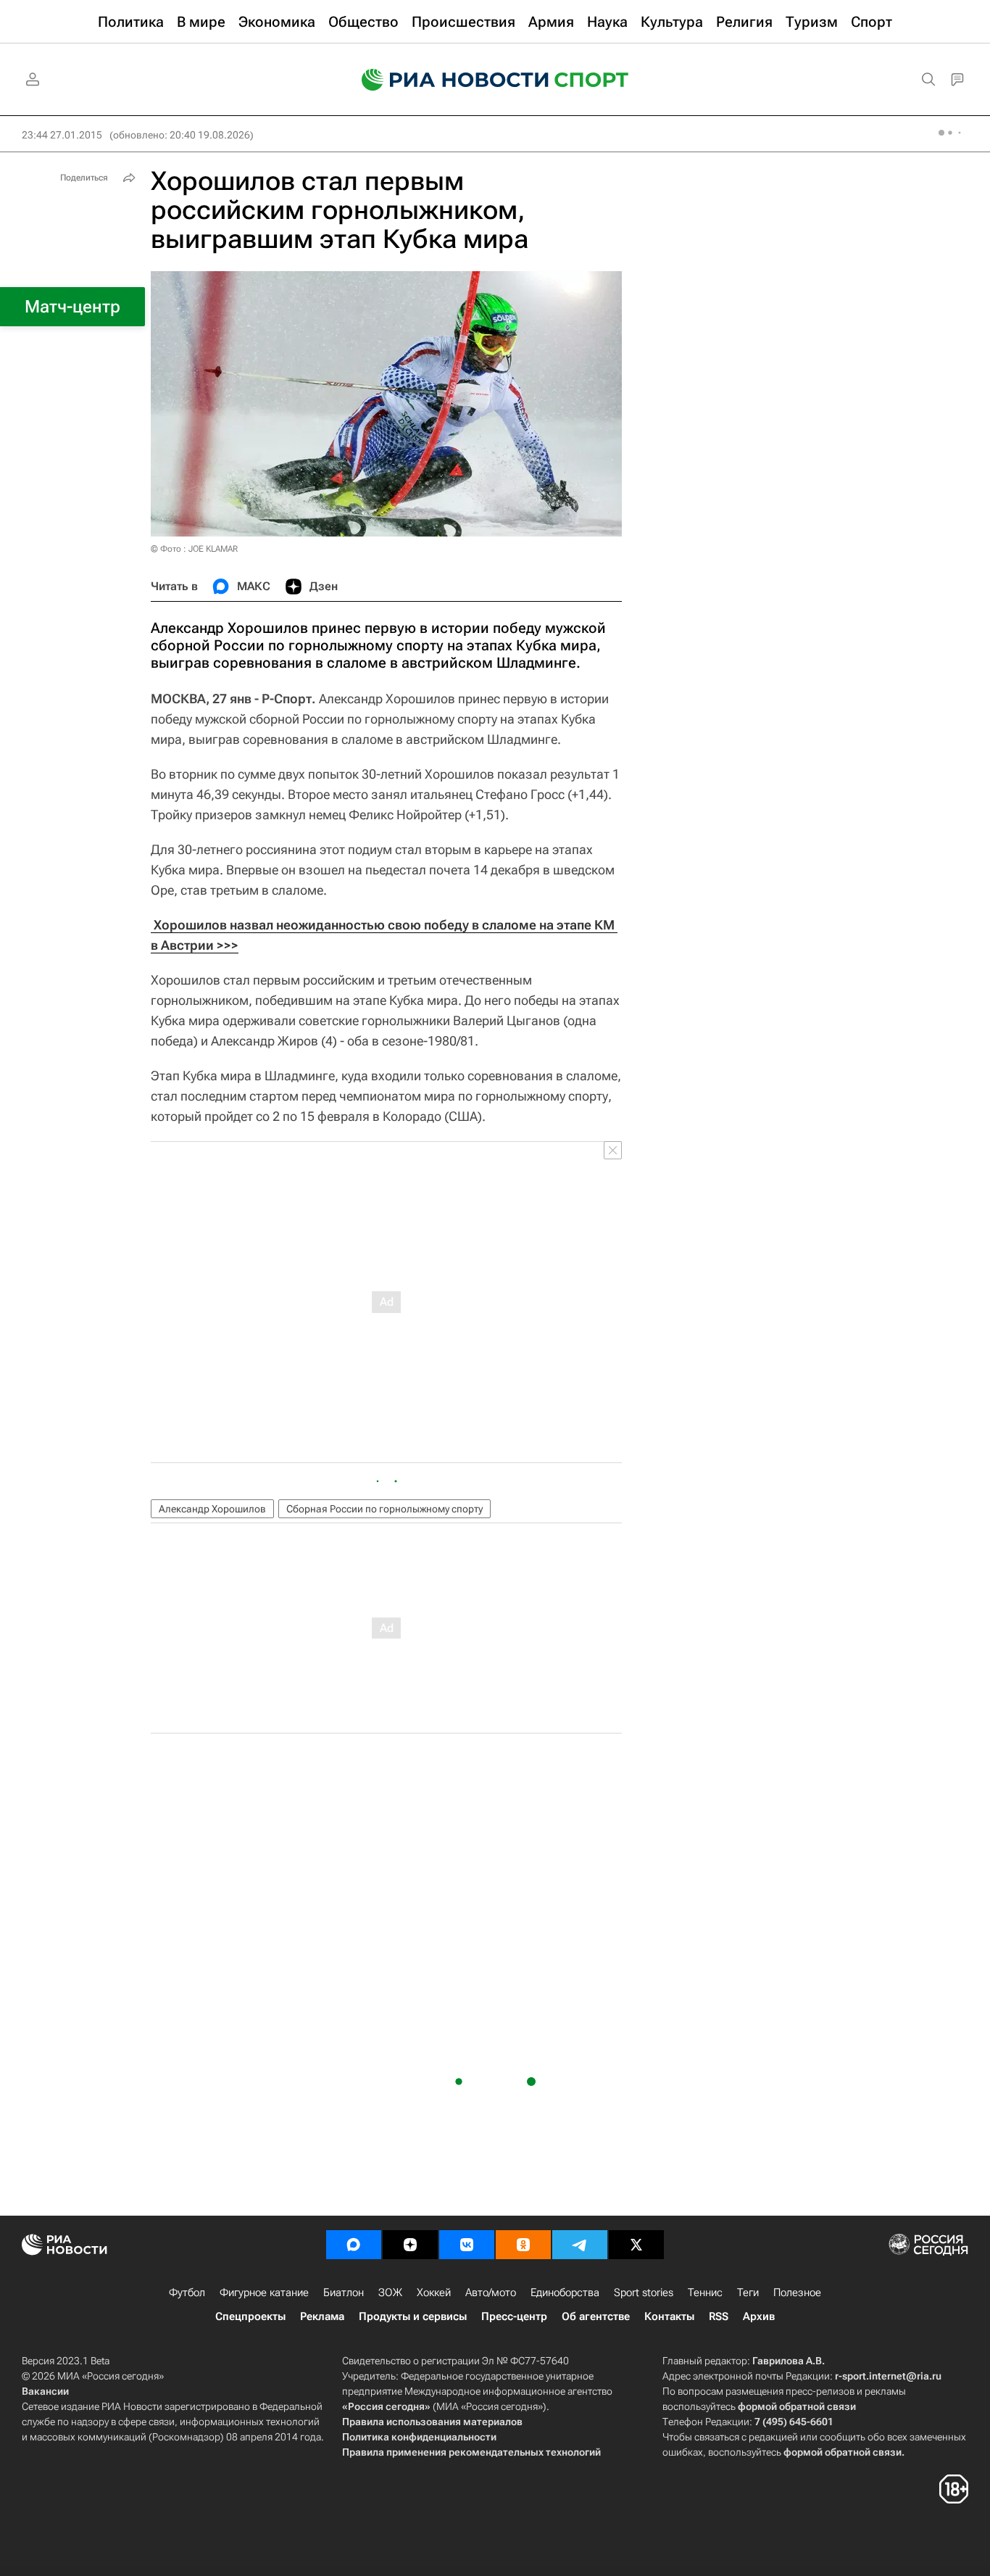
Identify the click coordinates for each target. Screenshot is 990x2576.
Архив (759, 2316)
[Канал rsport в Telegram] (580, 2245)
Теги (748, 2293)
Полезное (797, 2293)
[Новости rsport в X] (636, 2245)
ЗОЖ (390, 2293)
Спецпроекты (250, 2316)
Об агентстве (596, 2316)
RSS (719, 2316)
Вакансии (45, 2391)
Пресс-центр (514, 2316)
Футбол (187, 2293)
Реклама (322, 2316)
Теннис (705, 2293)
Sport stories (644, 2293)
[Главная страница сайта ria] (446, 80)
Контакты (669, 2316)
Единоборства (565, 2293)
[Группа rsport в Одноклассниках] (523, 2245)
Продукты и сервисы (413, 2316)
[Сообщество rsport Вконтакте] (467, 2245)
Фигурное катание (264, 2293)
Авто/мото (491, 2293)
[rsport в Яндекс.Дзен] (410, 2245)
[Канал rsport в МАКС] (354, 2245)
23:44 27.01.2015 (62, 135)
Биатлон (344, 2293)
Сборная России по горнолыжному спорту (384, 1509)
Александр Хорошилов (212, 1509)
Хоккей (434, 2293)
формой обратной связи (797, 2406)
